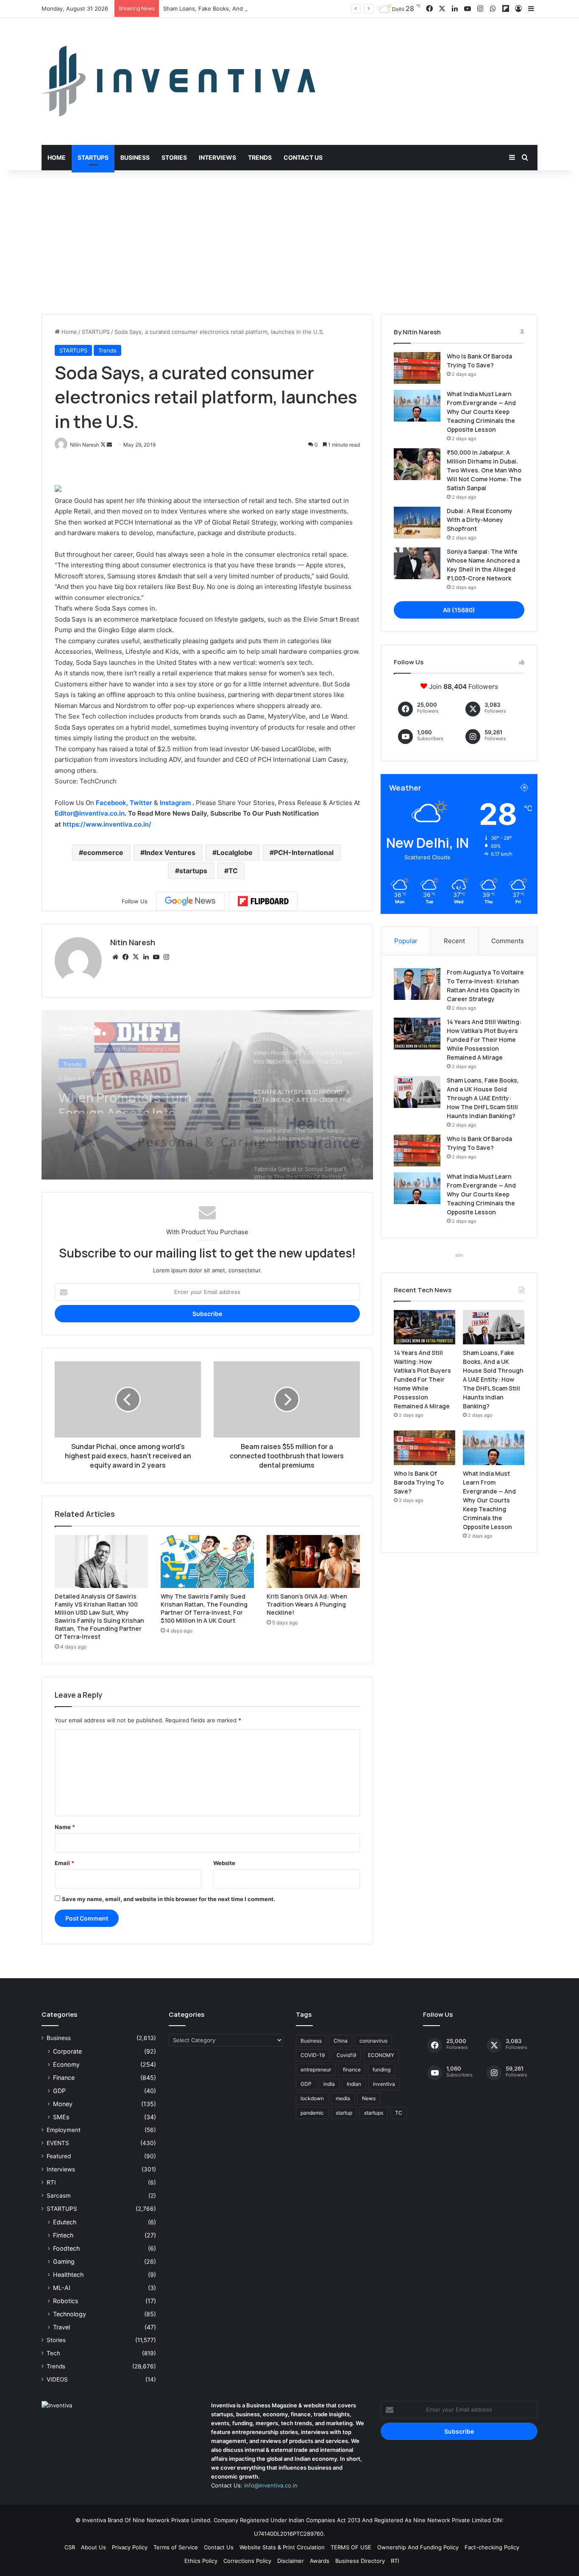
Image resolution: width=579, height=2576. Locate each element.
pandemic (312, 2113)
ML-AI (62, 2288)
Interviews (217, 157)
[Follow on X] (104, 445)
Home (57, 157)
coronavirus (373, 2041)
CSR (70, 2547)
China (341, 2041)
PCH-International (304, 852)
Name (65, 1827)
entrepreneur (316, 2069)
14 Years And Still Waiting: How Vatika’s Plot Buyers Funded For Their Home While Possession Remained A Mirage (484, 1040)
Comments (508, 941)
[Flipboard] (263, 901)
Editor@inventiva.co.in (90, 813)
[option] (207, 1095)
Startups (93, 157)
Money (63, 2104)
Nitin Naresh (133, 942)
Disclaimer (291, 2561)
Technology (70, 2314)
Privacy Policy (130, 2547)
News (369, 2098)
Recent (454, 941)
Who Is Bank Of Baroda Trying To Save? (419, 1482)
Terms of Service (176, 2547)
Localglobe (235, 852)
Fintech (63, 2235)
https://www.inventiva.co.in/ (107, 824)
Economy (66, 2064)
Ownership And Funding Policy (418, 2547)
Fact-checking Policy (492, 2547)
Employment (64, 2130)
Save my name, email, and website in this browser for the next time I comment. (168, 1899)
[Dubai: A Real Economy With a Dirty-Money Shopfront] (417, 523)
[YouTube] (156, 957)
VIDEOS (57, 2379)
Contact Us (303, 157)
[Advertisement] (289, 242)
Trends (260, 157)
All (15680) (459, 610)
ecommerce (103, 852)
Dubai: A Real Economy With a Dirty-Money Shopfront (480, 520)
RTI (51, 2182)
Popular (406, 941)
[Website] (115, 957)
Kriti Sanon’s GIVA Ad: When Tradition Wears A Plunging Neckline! (307, 1604)
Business (135, 157)
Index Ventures (170, 852)
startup (344, 2113)
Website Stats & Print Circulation (282, 2547)
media (343, 2098)
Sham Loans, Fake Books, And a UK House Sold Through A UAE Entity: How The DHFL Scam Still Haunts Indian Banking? (323, 8)
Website (224, 1863)
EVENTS (58, 2143)
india (329, 2084)
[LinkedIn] (146, 957)
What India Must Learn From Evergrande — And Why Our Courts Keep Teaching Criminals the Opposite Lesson (481, 412)
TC (233, 871)
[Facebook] (125, 957)
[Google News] (190, 901)
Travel (61, 2327)
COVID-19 (313, 2055)
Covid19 (346, 2055)
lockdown (312, 2098)
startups (193, 871)
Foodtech (66, 2248)
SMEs (61, 2117)
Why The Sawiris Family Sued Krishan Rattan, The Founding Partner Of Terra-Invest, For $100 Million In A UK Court (204, 1608)
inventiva (384, 2084)
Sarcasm (59, 2196)
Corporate (67, 2051)
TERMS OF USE (351, 2547)
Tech (53, 2353)
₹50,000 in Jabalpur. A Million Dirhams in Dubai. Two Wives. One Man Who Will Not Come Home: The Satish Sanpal (484, 470)
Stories (174, 157)
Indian (354, 2084)
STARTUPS (96, 332)
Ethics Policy (201, 2561)
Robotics (65, 2301)
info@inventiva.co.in (271, 2485)
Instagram (176, 803)
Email (64, 1863)
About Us (93, 2547)
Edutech (65, 2222)
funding (381, 2069)
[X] (136, 957)
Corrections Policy (247, 2561)
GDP (59, 2091)
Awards (320, 2561)
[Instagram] (166, 957)
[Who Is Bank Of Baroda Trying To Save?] (417, 368)
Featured (59, 2156)
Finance (64, 2078)
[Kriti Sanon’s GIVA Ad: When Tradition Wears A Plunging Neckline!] (313, 1561)
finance (352, 2069)
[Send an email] (109, 445)
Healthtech (68, 2275)
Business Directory (360, 2561)
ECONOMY (381, 2055)
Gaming (64, 2261)
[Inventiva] (178, 81)
